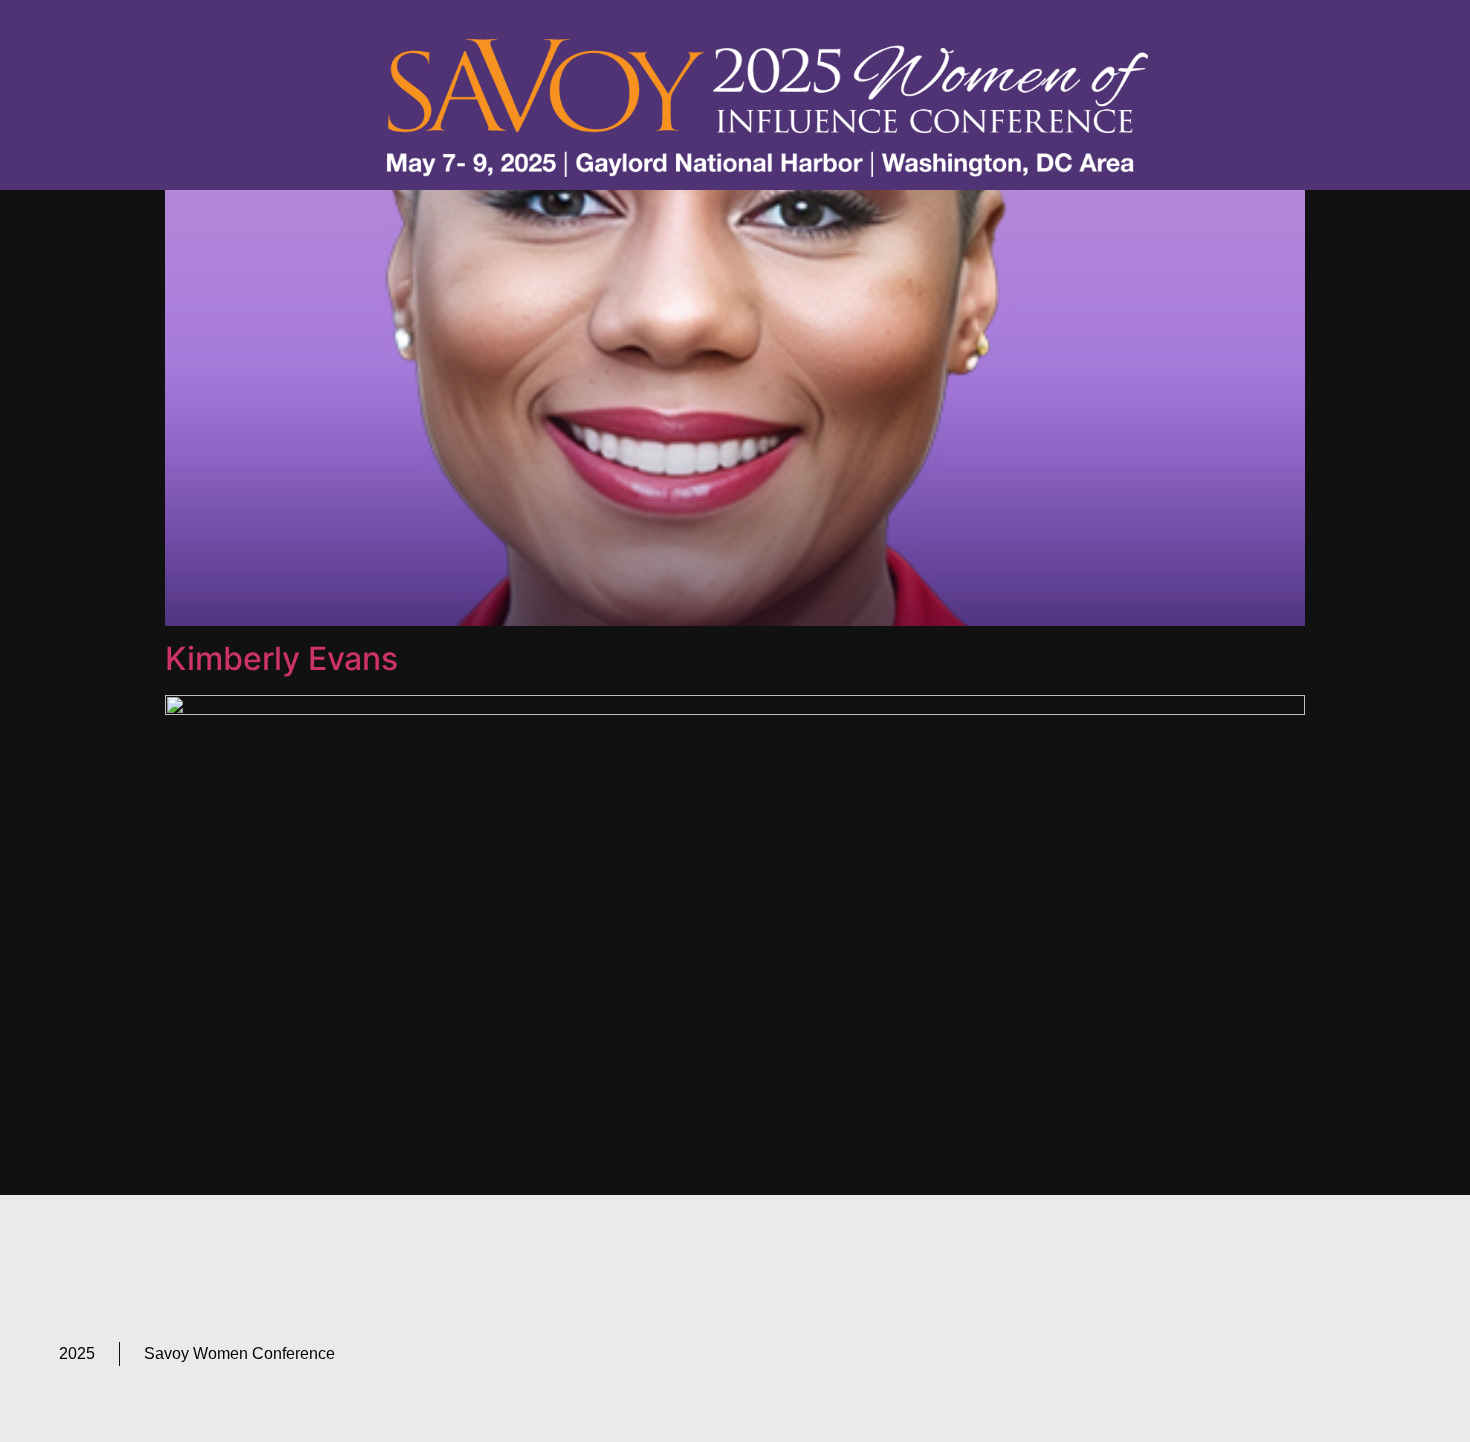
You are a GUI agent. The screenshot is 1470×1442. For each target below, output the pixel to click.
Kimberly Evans (281, 658)
